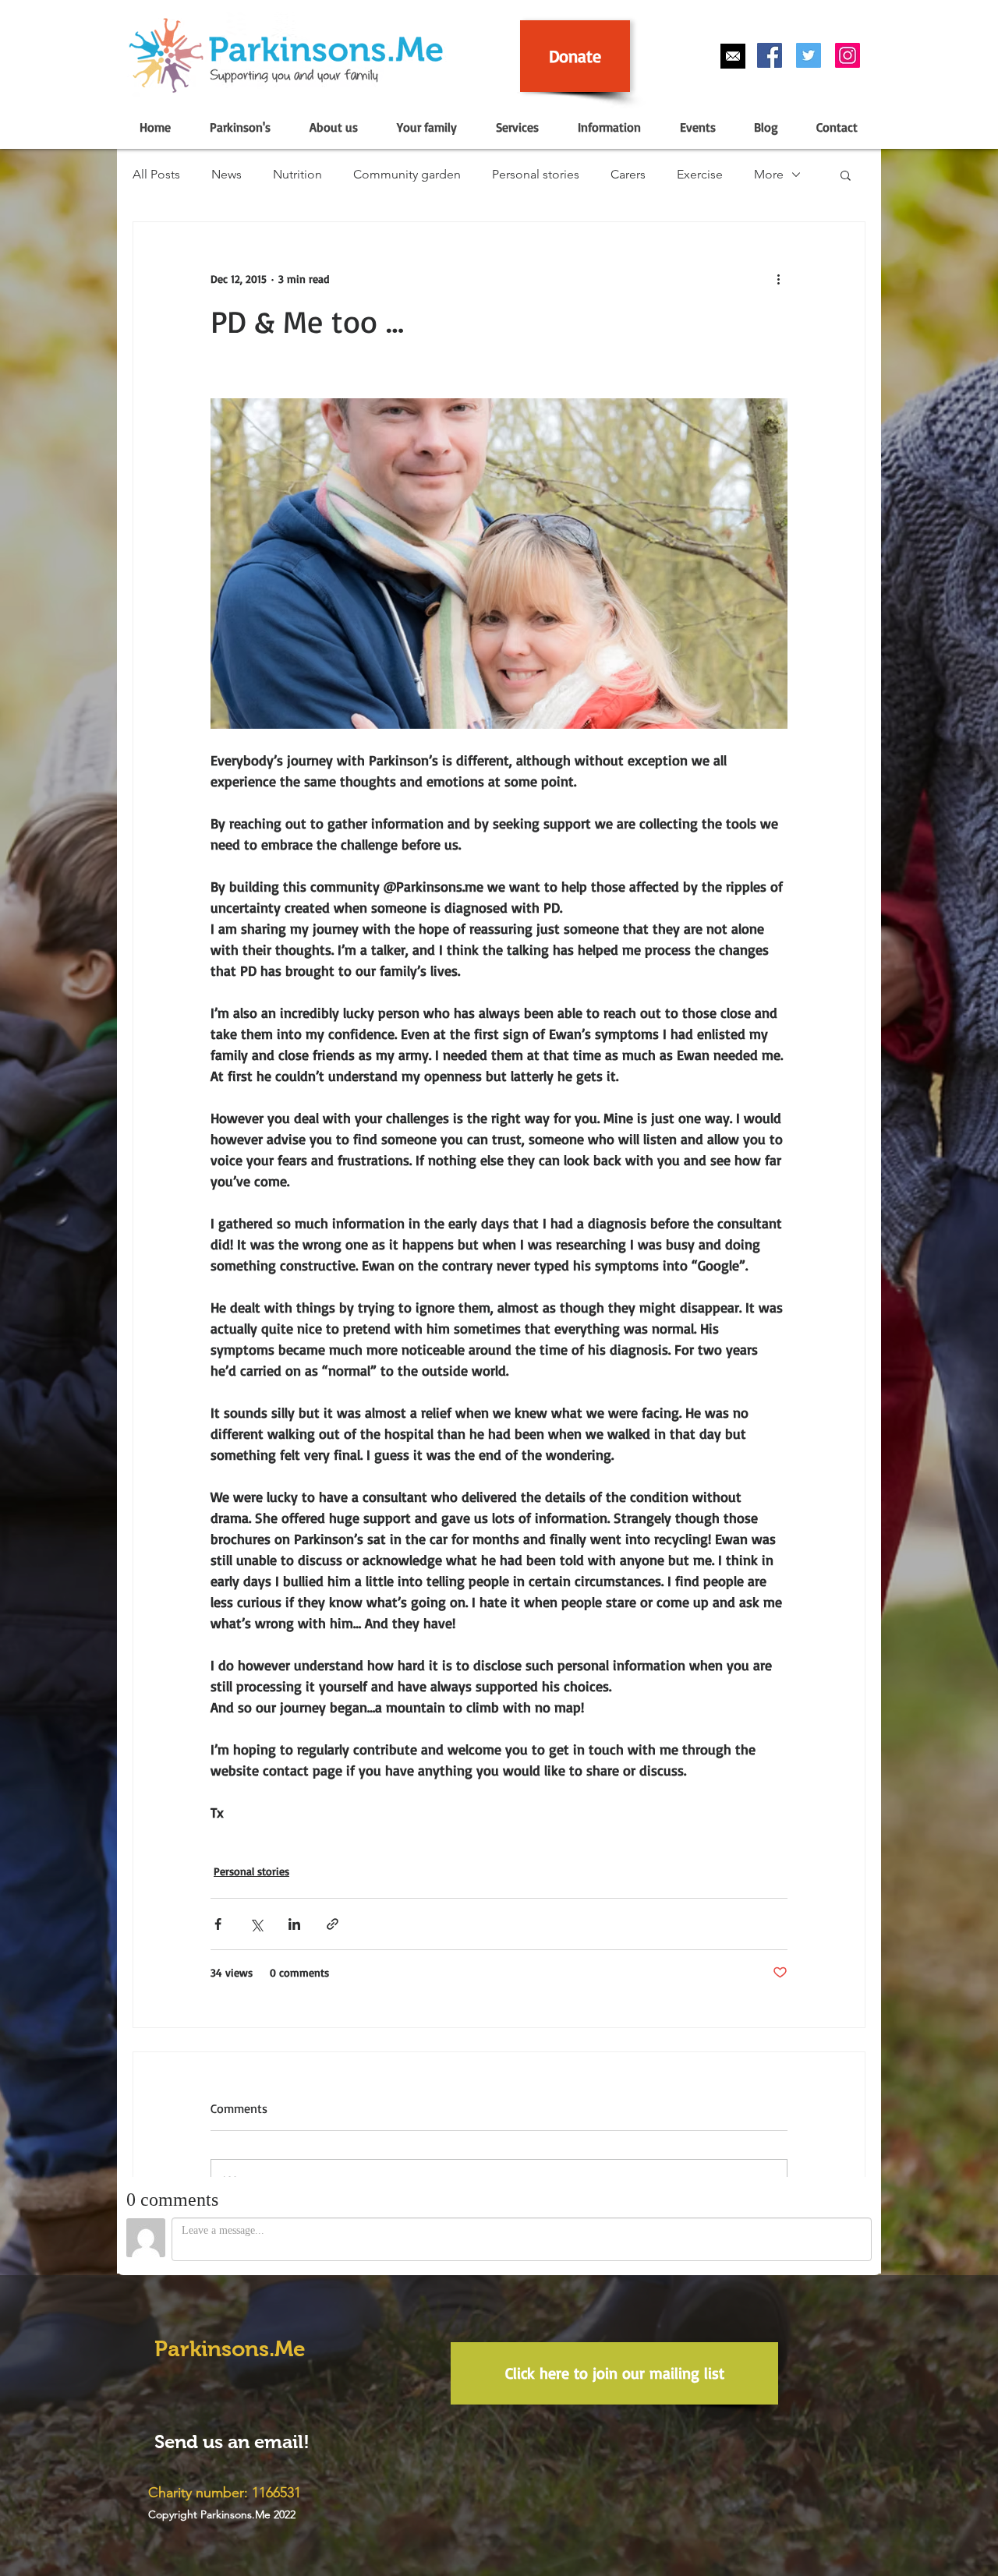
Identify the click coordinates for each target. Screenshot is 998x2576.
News (226, 174)
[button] (239, 127)
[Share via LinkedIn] (294, 1924)
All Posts (156, 174)
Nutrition (297, 174)
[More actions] (778, 278)
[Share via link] (333, 1924)
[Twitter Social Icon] (809, 55)
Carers (628, 174)
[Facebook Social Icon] (770, 55)
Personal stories (536, 174)
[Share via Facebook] (218, 1924)
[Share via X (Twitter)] (256, 1924)
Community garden (407, 174)
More (769, 174)
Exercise (700, 174)
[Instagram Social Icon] (848, 55)
